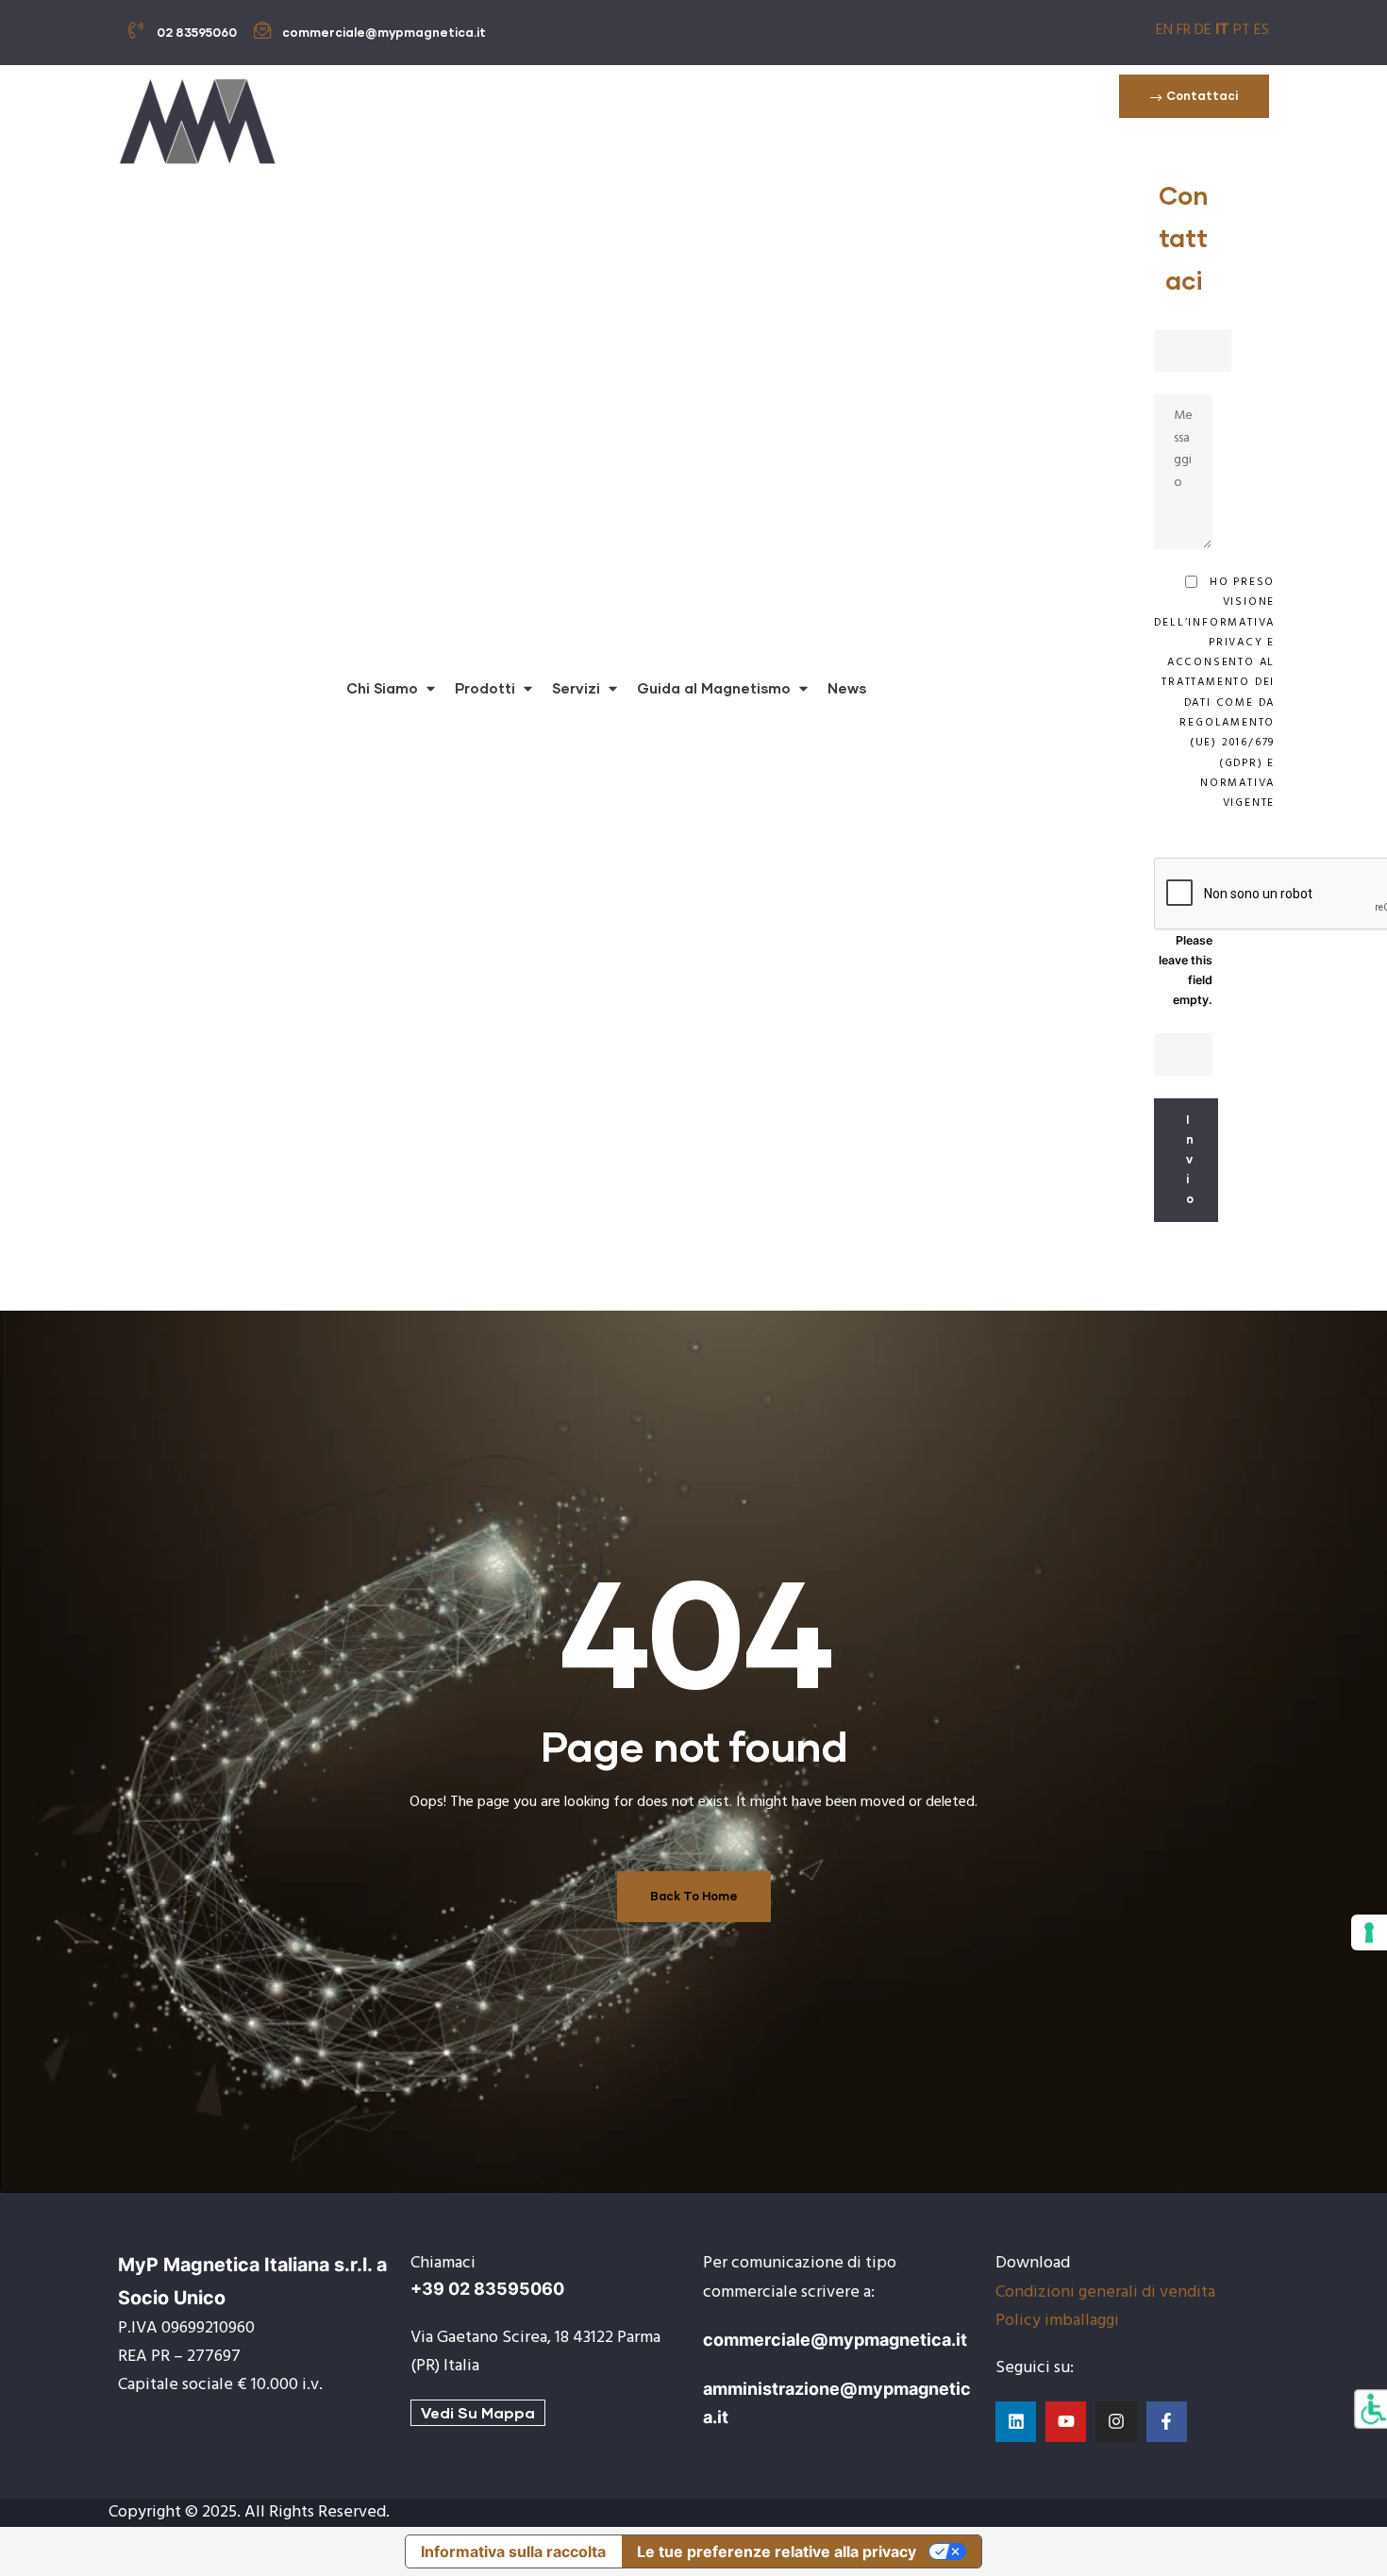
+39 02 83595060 (487, 2289)
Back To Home (694, 1896)
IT (1222, 28)
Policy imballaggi (1057, 2321)
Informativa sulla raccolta (513, 2551)
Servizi (576, 688)
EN (1164, 30)
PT (1242, 30)
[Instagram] (1116, 2422)
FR (1184, 30)
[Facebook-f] (1167, 2422)
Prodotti (485, 688)
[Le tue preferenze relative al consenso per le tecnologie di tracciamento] (1369, 1932)
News (847, 688)
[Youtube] (1066, 2422)
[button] (1194, 96)
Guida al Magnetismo (714, 688)
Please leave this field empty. (1186, 970)
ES (1262, 30)
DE (1203, 30)
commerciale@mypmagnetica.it (835, 2340)
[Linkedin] (1016, 2422)
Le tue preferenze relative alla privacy (777, 2551)
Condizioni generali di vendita (1105, 2292)
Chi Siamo (382, 688)
